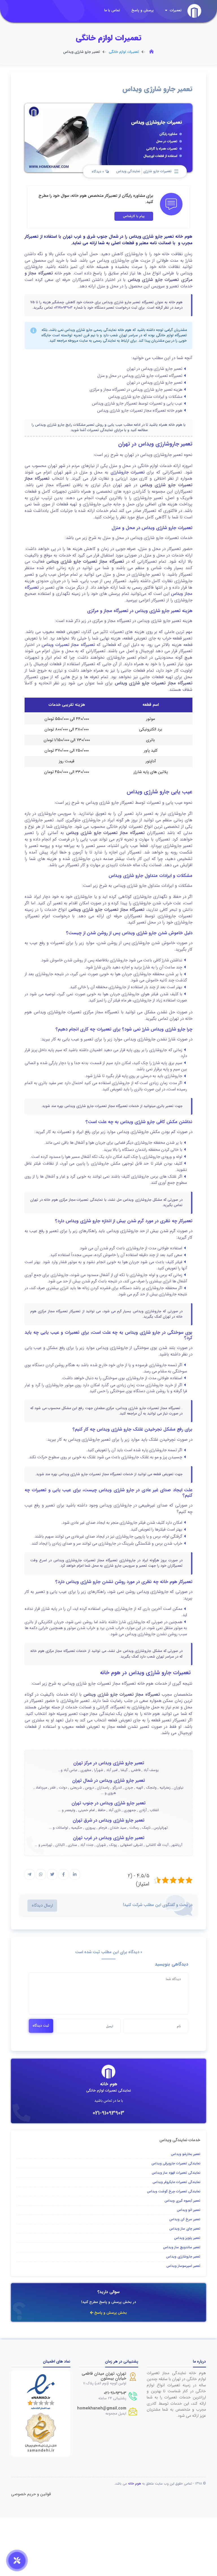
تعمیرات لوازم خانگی (124, 52)
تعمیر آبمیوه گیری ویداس (182, 2201)
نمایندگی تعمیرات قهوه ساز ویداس (176, 2173)
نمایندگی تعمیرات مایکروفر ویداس (176, 2182)
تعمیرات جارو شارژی (157, 171)
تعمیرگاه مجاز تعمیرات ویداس (68, 645)
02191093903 (63, 308)
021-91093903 (108, 2113)
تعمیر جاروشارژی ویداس (183, 2257)
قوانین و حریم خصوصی (31, 2494)
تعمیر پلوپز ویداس (187, 2238)
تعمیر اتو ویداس (189, 2210)
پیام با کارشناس (134, 216)
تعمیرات (175, 10)
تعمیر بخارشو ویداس (186, 2154)
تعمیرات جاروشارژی (128, 472)
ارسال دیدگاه (42, 1906)
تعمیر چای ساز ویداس (185, 2229)
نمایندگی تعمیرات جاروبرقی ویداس (176, 2163)
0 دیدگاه (98, 172)
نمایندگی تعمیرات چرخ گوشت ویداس (174, 2191)
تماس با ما (112, 10)
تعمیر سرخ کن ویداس (185, 2219)
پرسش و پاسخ (143, 10)
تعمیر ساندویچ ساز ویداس (182, 2247)
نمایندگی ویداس (128, 171)
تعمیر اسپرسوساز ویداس (183, 2266)
